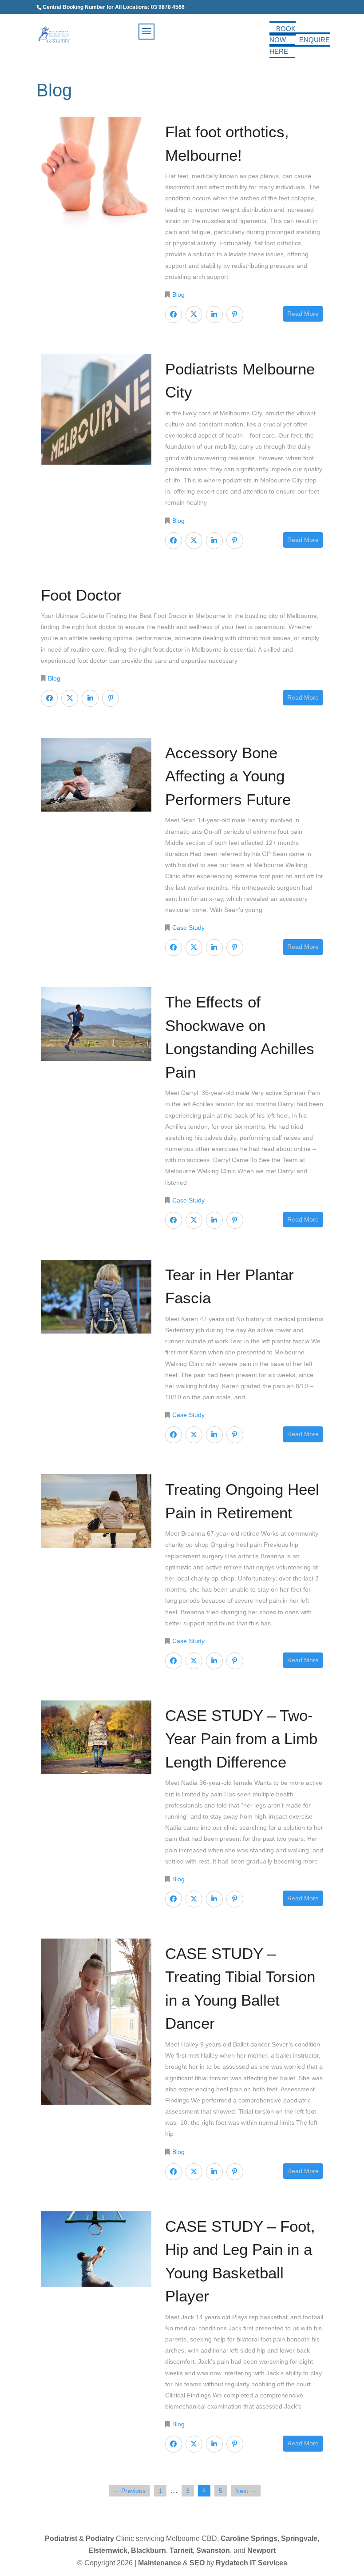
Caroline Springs (249, 2538)
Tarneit (181, 2550)
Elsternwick (108, 2550)
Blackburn (148, 2550)
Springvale (299, 2538)
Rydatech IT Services (251, 2563)
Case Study (188, 928)
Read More (303, 314)
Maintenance (160, 2563)
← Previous (129, 2491)
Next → (246, 2491)
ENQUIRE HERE (300, 46)
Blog (178, 295)
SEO (197, 2563)
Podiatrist (61, 2538)
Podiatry (100, 2538)
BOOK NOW (283, 34)
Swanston (213, 2550)
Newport (261, 2550)
